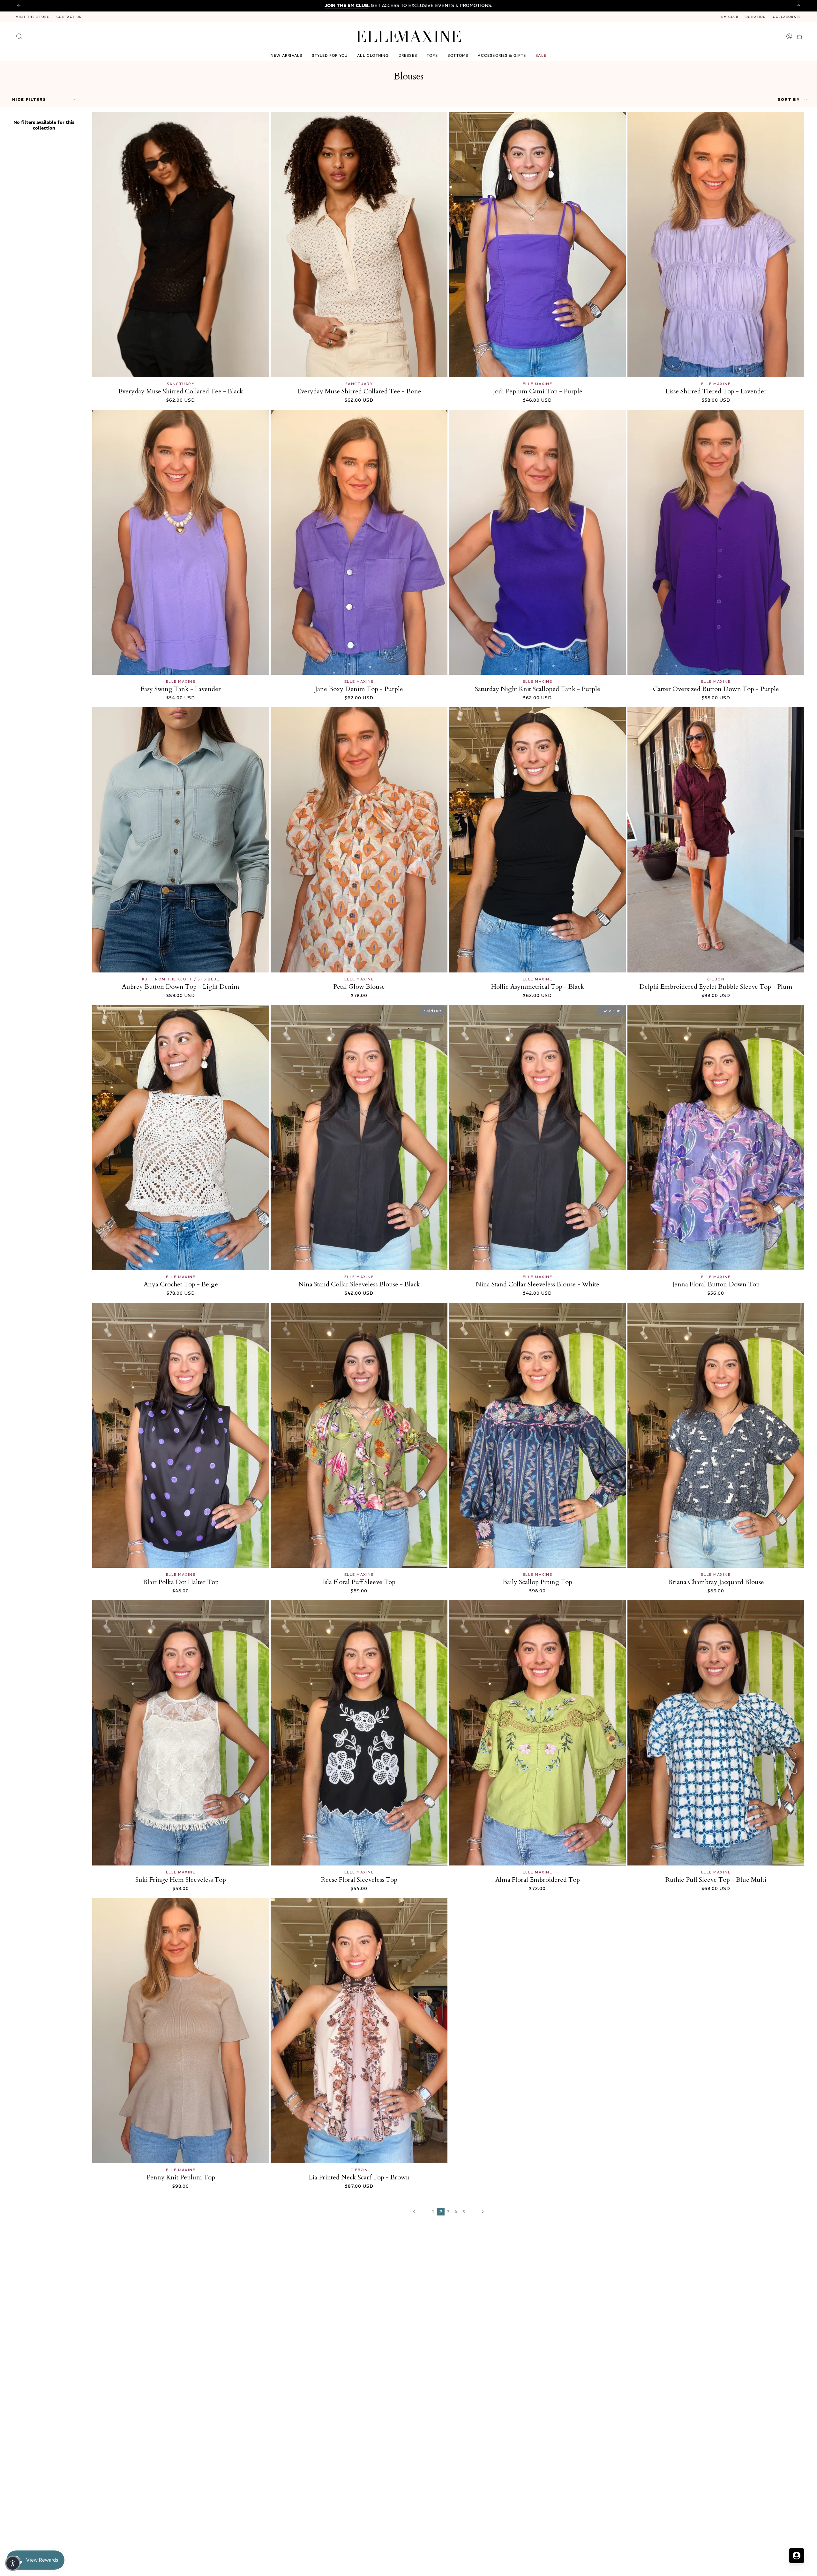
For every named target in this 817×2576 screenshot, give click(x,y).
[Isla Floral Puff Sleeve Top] (359, 1435)
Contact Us (69, 17)
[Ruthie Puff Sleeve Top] (716, 1733)
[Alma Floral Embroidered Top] (537, 1733)
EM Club (730, 17)
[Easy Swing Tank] (181, 542)
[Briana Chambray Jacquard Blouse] (716, 1435)
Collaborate (787, 17)
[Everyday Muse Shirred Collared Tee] (181, 245)
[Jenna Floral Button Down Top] (716, 1138)
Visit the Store (33, 17)
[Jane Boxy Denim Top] (359, 542)
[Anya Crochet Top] (181, 1138)
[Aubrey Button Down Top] (181, 840)
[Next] (798, 6)
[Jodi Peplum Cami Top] (537, 245)
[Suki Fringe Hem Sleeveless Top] (181, 1733)
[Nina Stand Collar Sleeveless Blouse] (359, 1138)
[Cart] (799, 36)
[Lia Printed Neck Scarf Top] (359, 2031)
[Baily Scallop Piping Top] (537, 1435)
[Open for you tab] (797, 2556)
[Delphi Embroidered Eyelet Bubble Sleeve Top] (716, 840)
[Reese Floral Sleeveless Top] (359, 1733)
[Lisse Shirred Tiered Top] (716, 245)
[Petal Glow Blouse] (359, 840)
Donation (756, 17)
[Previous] (19, 6)
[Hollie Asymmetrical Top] (537, 840)
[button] (330, 56)
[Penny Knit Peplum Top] (181, 2031)
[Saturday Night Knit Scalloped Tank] (537, 542)
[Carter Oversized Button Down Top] (716, 542)
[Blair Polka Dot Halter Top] (181, 1435)
